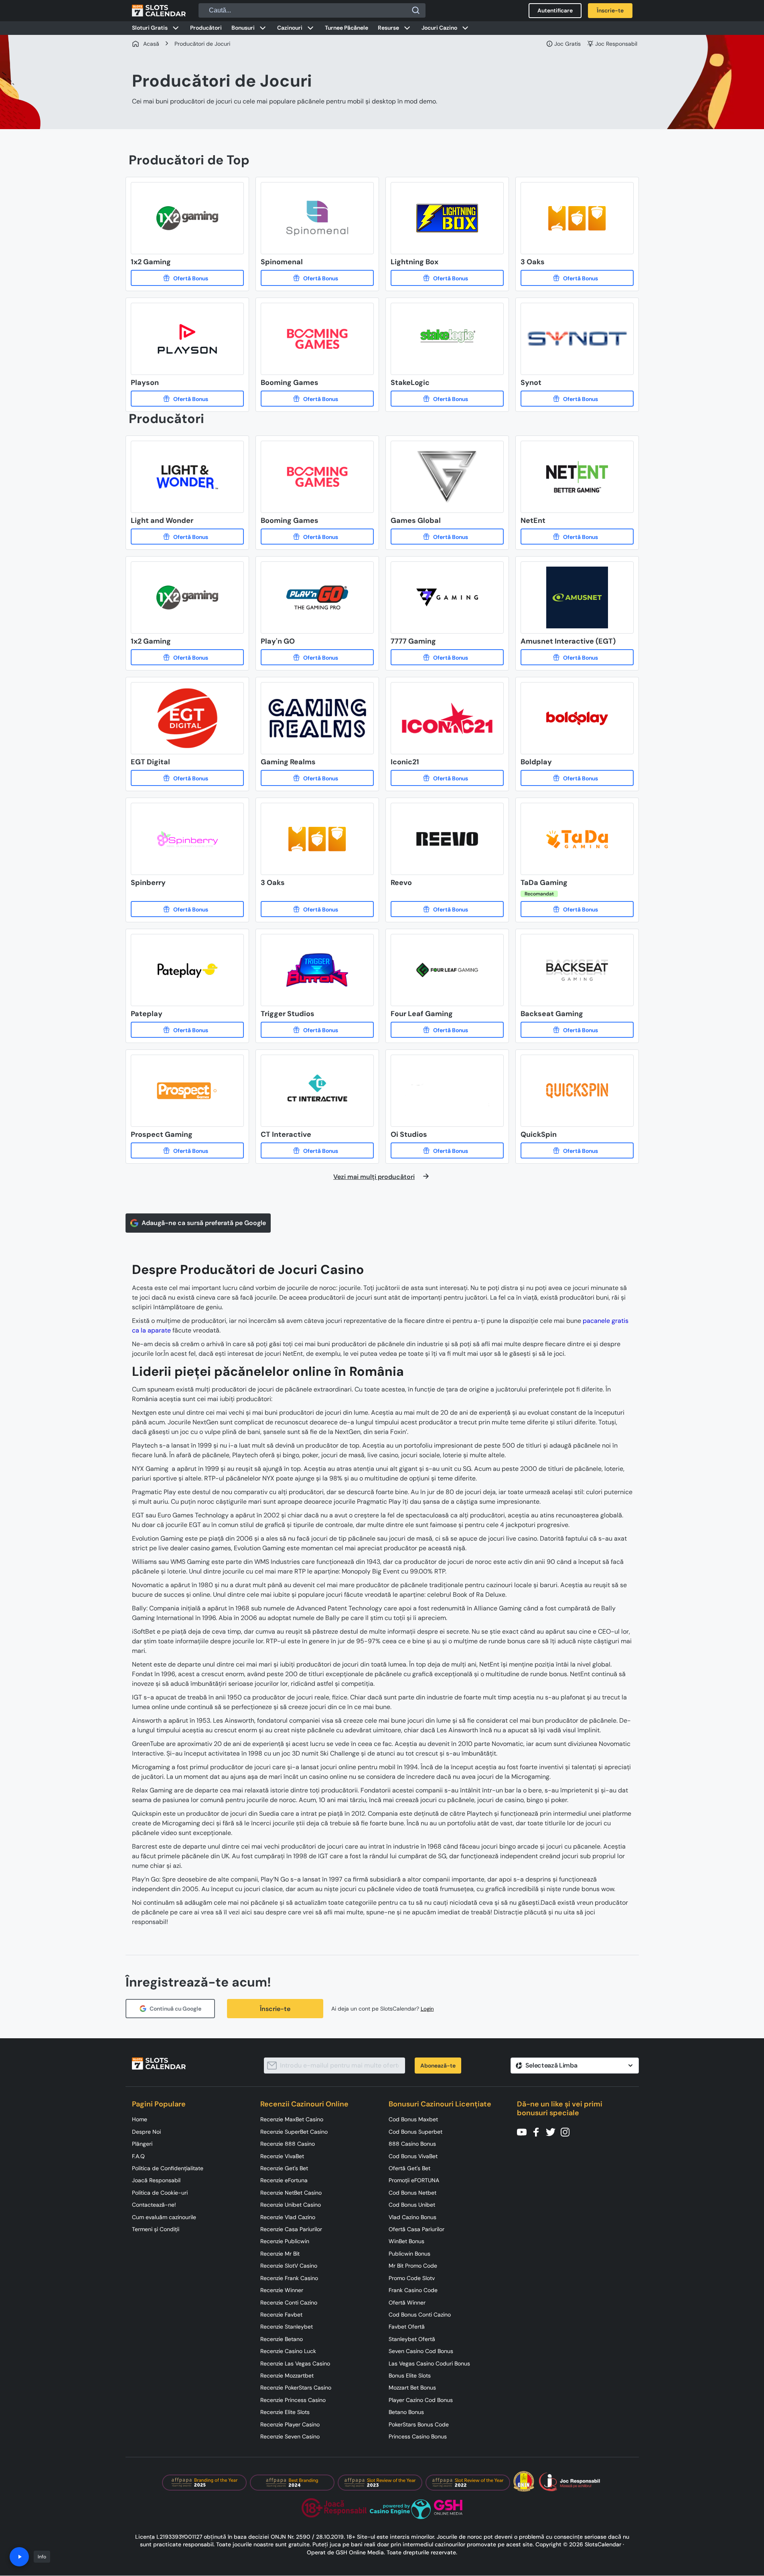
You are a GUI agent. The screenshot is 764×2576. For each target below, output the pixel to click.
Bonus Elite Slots (410, 2376)
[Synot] (577, 399)
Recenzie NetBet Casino (291, 2193)
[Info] (19, 2557)
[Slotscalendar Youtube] (524, 2131)
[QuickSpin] (577, 1150)
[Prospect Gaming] (187, 1150)
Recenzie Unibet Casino (291, 2205)
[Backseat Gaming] (577, 1030)
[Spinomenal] (317, 278)
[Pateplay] (187, 1030)
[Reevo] (447, 909)
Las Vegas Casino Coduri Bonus (429, 2363)
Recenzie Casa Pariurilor (291, 2229)
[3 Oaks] (577, 278)
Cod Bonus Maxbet (413, 2119)
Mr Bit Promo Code (413, 2266)
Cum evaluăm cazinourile (164, 2217)
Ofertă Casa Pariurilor (416, 2229)
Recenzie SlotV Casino (289, 2266)
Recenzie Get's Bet (284, 2168)
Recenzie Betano (282, 2339)
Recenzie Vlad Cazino (288, 2217)
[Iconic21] (447, 778)
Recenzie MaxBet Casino (292, 2119)
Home (140, 2119)
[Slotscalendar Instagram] (567, 2131)
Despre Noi (146, 2132)
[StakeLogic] (447, 399)
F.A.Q (138, 2156)
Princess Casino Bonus (418, 2436)
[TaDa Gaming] (577, 909)
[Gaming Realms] (317, 778)
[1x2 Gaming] (187, 278)
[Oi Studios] (447, 1150)
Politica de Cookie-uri (160, 2193)
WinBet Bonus (406, 2241)
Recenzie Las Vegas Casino (295, 2363)
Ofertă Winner (407, 2303)
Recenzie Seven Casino (290, 2436)
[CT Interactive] (317, 1150)
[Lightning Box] (447, 278)
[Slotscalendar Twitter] (553, 2131)
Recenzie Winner (282, 2290)
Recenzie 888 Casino (288, 2144)
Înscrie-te (275, 2009)
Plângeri (142, 2144)
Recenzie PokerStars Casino (296, 2388)
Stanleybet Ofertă (412, 2339)
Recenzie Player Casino (290, 2424)
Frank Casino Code (413, 2290)
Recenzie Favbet (281, 2315)
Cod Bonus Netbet (412, 2193)
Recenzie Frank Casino (289, 2278)
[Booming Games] (317, 399)
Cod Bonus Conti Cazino (420, 2315)
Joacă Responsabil (156, 2180)
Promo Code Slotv (412, 2278)
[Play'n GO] (317, 657)
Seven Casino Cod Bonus (421, 2351)
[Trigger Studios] (317, 1030)
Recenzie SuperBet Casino (294, 2132)
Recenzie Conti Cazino (289, 2303)
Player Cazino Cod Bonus (421, 2400)
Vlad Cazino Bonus (412, 2217)
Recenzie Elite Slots (285, 2412)
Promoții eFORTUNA (414, 2180)
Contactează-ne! (154, 2205)
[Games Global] (447, 537)
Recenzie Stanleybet (287, 2327)
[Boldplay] (577, 778)
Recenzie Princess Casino (293, 2400)
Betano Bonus (406, 2412)
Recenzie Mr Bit (280, 2254)
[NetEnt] (577, 537)
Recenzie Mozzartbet (287, 2376)
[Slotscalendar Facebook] (539, 2131)
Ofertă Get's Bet (409, 2168)
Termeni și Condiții (156, 2229)
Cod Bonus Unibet (412, 2205)
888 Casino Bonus (412, 2144)
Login (427, 2009)
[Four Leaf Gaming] (447, 1030)
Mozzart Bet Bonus (412, 2388)
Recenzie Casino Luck (288, 2351)
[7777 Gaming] (447, 657)
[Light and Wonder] (187, 537)
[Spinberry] (187, 909)
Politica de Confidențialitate (168, 2168)
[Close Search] (416, 10)
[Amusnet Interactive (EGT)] (577, 657)
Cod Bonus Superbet (415, 2132)
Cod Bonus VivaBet (413, 2156)
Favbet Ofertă (407, 2327)
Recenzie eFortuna (284, 2180)
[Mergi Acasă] (159, 10)
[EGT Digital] (187, 778)
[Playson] (187, 399)
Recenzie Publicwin (285, 2241)
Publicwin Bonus (409, 2254)
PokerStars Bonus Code (419, 2424)
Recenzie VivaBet (282, 2156)
